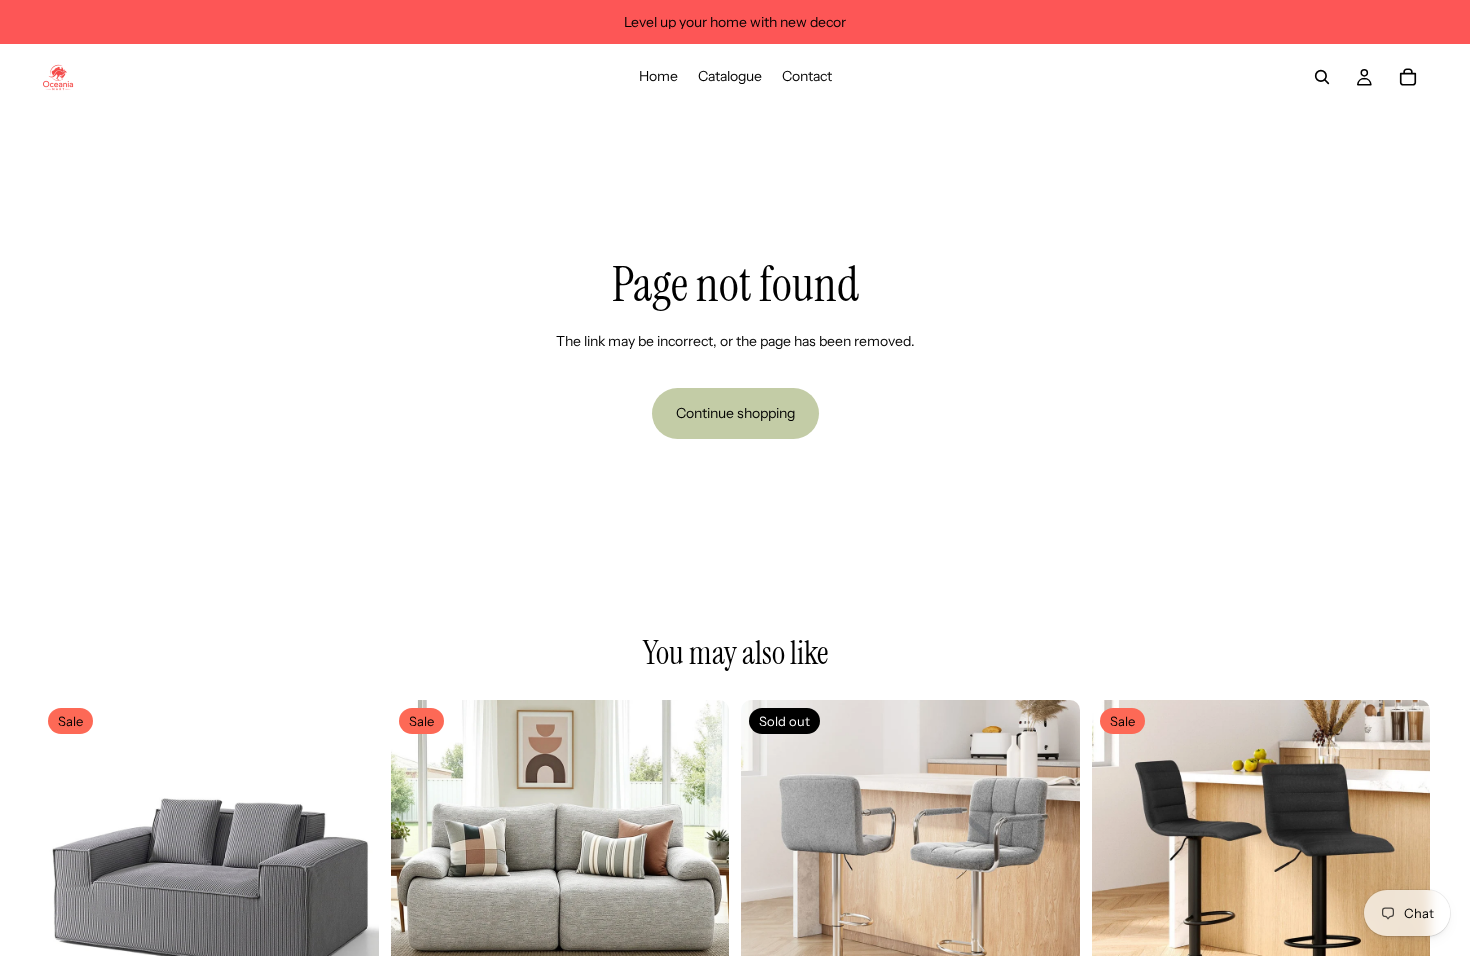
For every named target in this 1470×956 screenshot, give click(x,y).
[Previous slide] (70, 869)
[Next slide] (349, 869)
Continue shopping (735, 413)
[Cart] (1408, 77)
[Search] (1322, 77)
